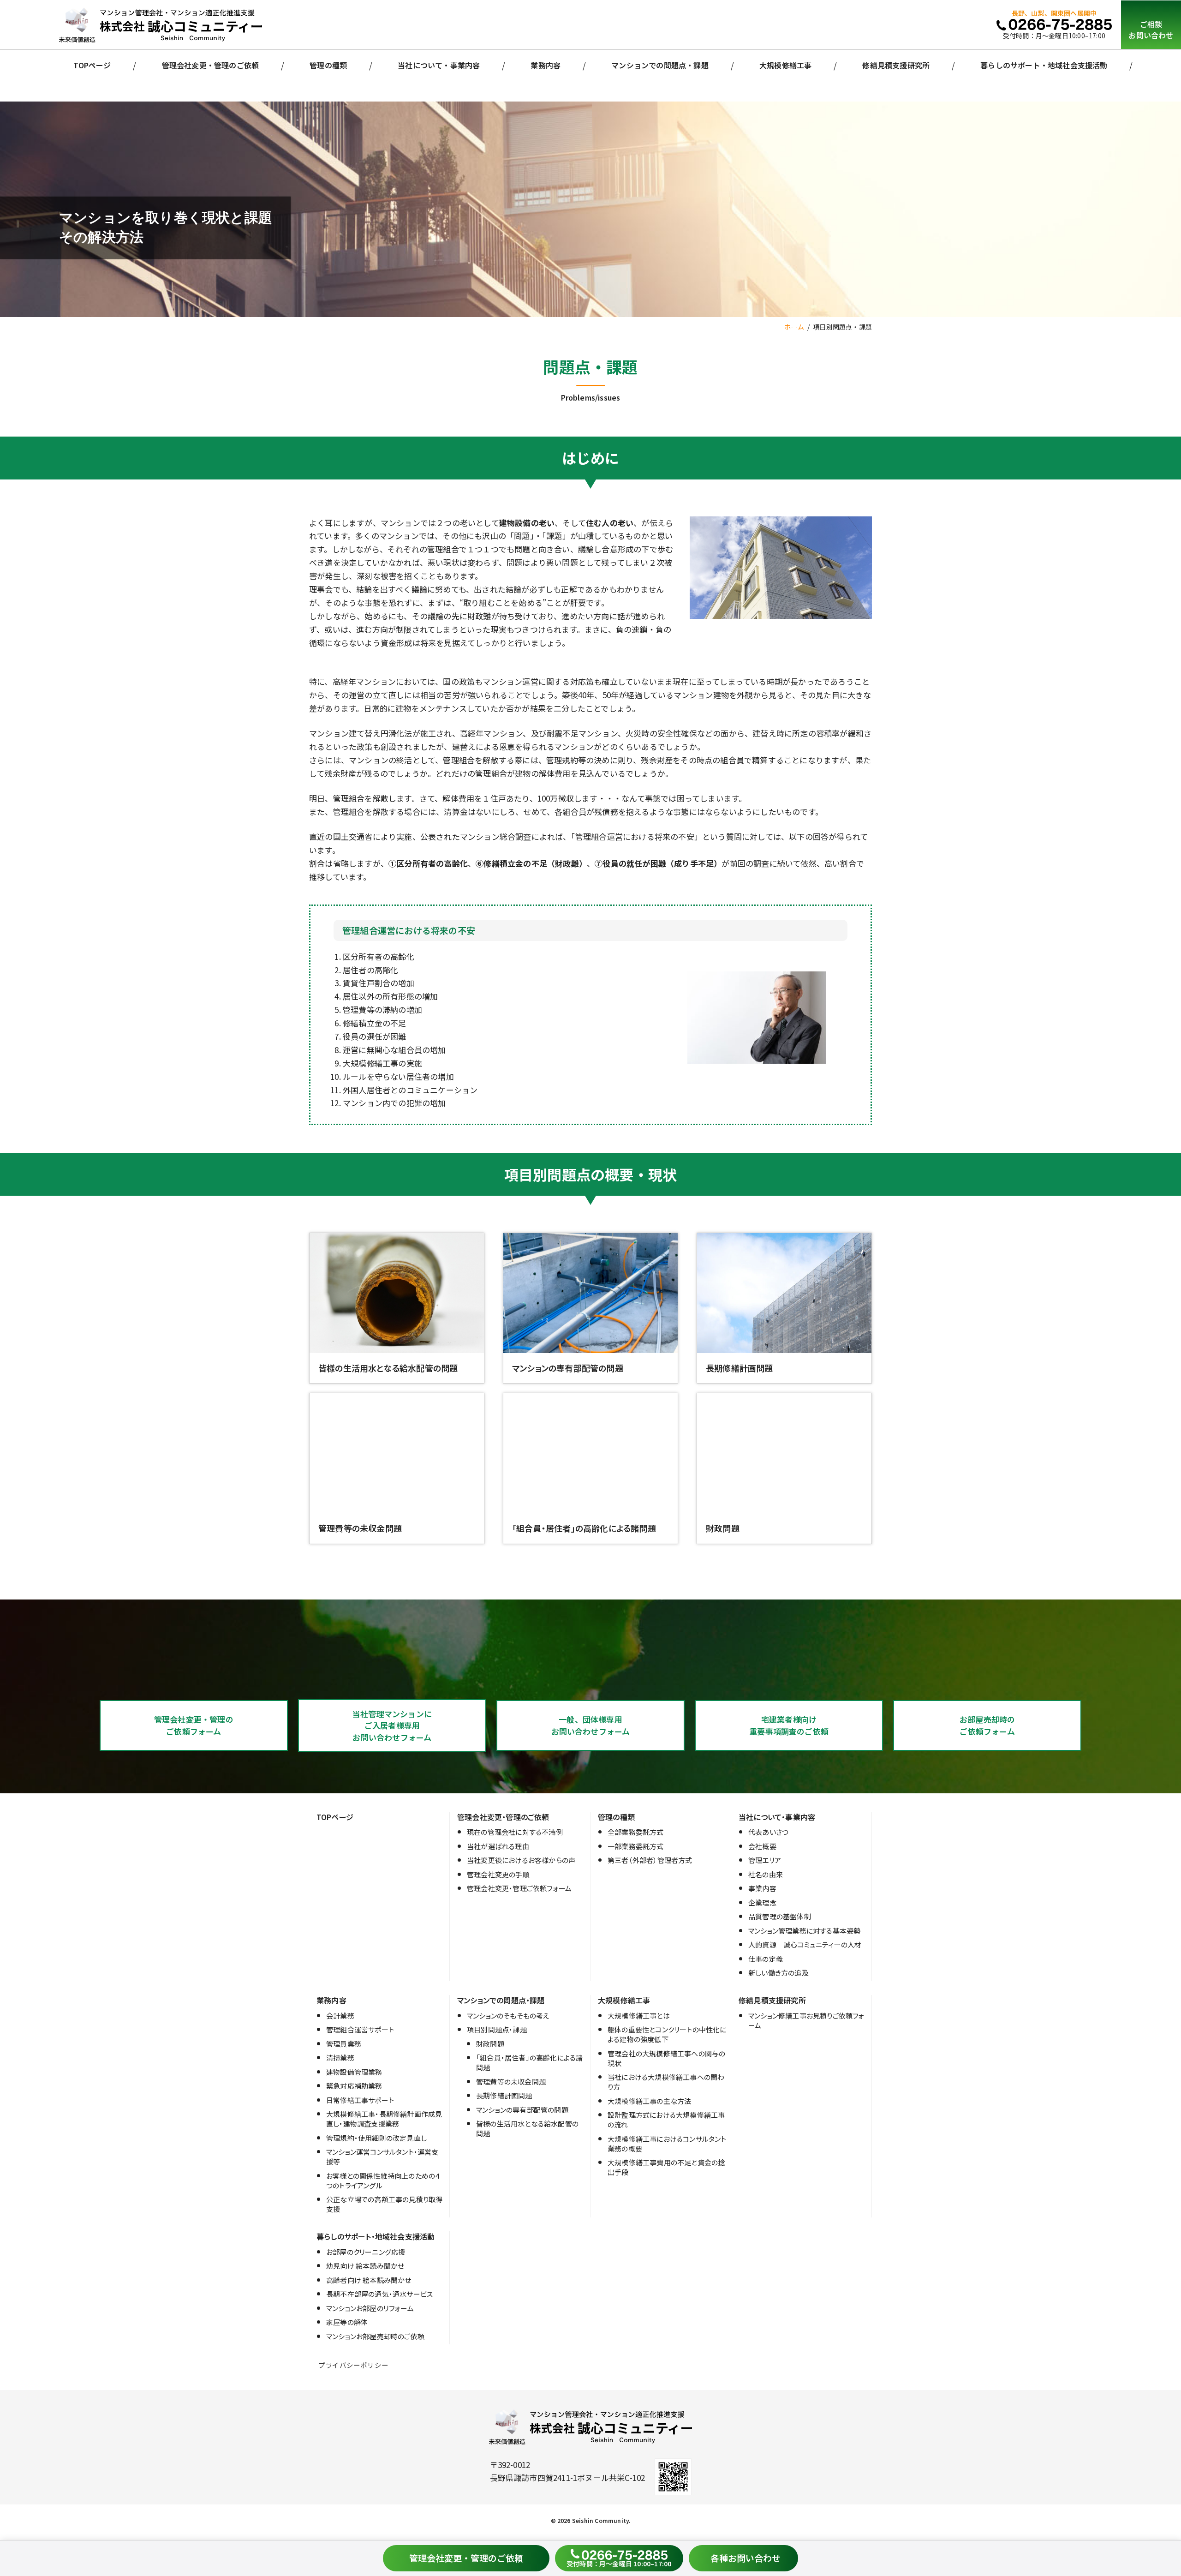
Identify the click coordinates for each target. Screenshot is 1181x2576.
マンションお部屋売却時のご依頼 (375, 2336)
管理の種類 (328, 65)
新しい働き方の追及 (778, 1973)
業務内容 (546, 65)
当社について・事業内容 (439, 65)
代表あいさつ (768, 1832)
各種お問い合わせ (746, 2558)
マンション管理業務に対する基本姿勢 (804, 1931)
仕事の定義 (766, 1959)
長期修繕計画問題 (504, 2095)
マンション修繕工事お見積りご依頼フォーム (806, 2020)
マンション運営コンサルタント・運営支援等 (382, 2157)
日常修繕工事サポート (360, 2100)
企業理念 (762, 1902)
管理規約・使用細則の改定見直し (376, 2138)
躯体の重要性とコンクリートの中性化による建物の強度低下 (667, 2034)
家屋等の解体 (347, 2322)
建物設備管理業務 (354, 2072)
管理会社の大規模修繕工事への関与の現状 (666, 2058)
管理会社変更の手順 (498, 1874)
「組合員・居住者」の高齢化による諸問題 (529, 2062)
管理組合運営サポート (360, 2029)
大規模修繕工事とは (639, 2016)
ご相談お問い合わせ (1151, 30)
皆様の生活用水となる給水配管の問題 (527, 2128)
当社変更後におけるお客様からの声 (521, 1860)
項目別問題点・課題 (497, 2029)
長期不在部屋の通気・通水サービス (379, 2294)
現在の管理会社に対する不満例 (515, 1832)
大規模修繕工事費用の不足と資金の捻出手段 (666, 2167)
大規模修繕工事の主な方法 (649, 2101)
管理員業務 (344, 2044)
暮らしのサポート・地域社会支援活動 (1044, 65)
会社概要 (762, 1846)
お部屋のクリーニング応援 (366, 2252)
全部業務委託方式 (636, 1832)
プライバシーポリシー (353, 2365)
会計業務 (340, 2016)
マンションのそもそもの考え (508, 2016)
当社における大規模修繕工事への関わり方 (666, 2082)
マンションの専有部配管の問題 (522, 2110)
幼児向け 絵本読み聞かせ (365, 2266)
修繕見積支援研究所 (896, 65)
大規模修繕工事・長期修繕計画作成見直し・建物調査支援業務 (384, 2119)
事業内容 (762, 1888)
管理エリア (765, 1860)
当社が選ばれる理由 (498, 1846)
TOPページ (92, 65)
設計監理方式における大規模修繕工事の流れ (666, 2120)
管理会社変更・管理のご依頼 (211, 65)
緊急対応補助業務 (354, 2086)
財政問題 (490, 2044)
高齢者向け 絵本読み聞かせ (369, 2280)
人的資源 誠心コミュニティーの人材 (805, 1944)
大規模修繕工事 (785, 65)
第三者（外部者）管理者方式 (650, 1860)
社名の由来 (766, 1874)
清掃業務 (340, 2058)
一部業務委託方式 (636, 1846)
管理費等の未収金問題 (511, 2082)
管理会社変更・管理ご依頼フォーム (519, 1888)
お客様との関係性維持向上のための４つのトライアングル (383, 2181)
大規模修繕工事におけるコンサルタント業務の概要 (667, 2144)
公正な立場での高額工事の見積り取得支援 (384, 2204)
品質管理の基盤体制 (780, 1916)
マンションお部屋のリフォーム (370, 2308)
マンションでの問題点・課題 (660, 65)
